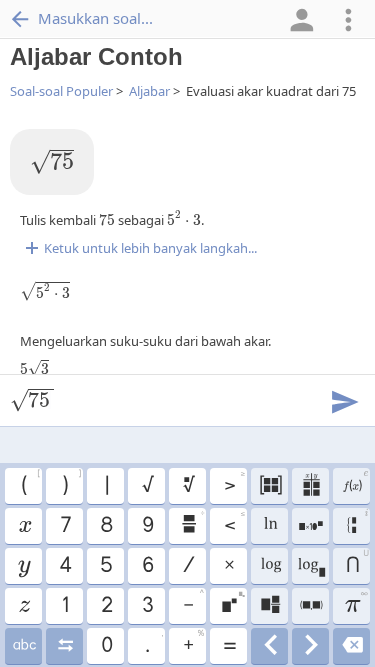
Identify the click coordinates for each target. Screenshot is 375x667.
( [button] (30, 483)
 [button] (23, 606)
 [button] (270, 566)
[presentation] (52, 162)
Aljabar (149, 91)
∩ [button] (357, 563)
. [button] (153, 643)
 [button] (311, 526)
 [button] (310, 606)
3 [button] (147, 606)
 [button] (232, 603)
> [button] (234, 483)
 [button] (354, 483)
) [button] (71, 483)
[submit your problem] (344, 400)
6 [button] (147, 566)
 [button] (24, 526)
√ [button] (147, 486)
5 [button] (105, 566)
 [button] (269, 646)
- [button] (193, 603)
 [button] (192, 523)
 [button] (351, 646)
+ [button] (193, 643)
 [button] (23, 646)
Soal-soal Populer (61, 91)
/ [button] (188, 566)
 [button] (23, 566)
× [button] (228, 566)
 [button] (269, 606)
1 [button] (64, 606)
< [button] (234, 523)
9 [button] (147, 526)
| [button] (106, 486)
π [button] (355, 603)
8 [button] (105, 526)
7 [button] (65, 526)
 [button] (310, 566)
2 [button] (106, 606)
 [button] (64, 646)
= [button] (229, 646)
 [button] (310, 646)
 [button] (188, 486)
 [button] (357, 524)
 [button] (269, 526)
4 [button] (64, 566)
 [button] (310, 486)
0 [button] (106, 646)
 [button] (270, 486)
